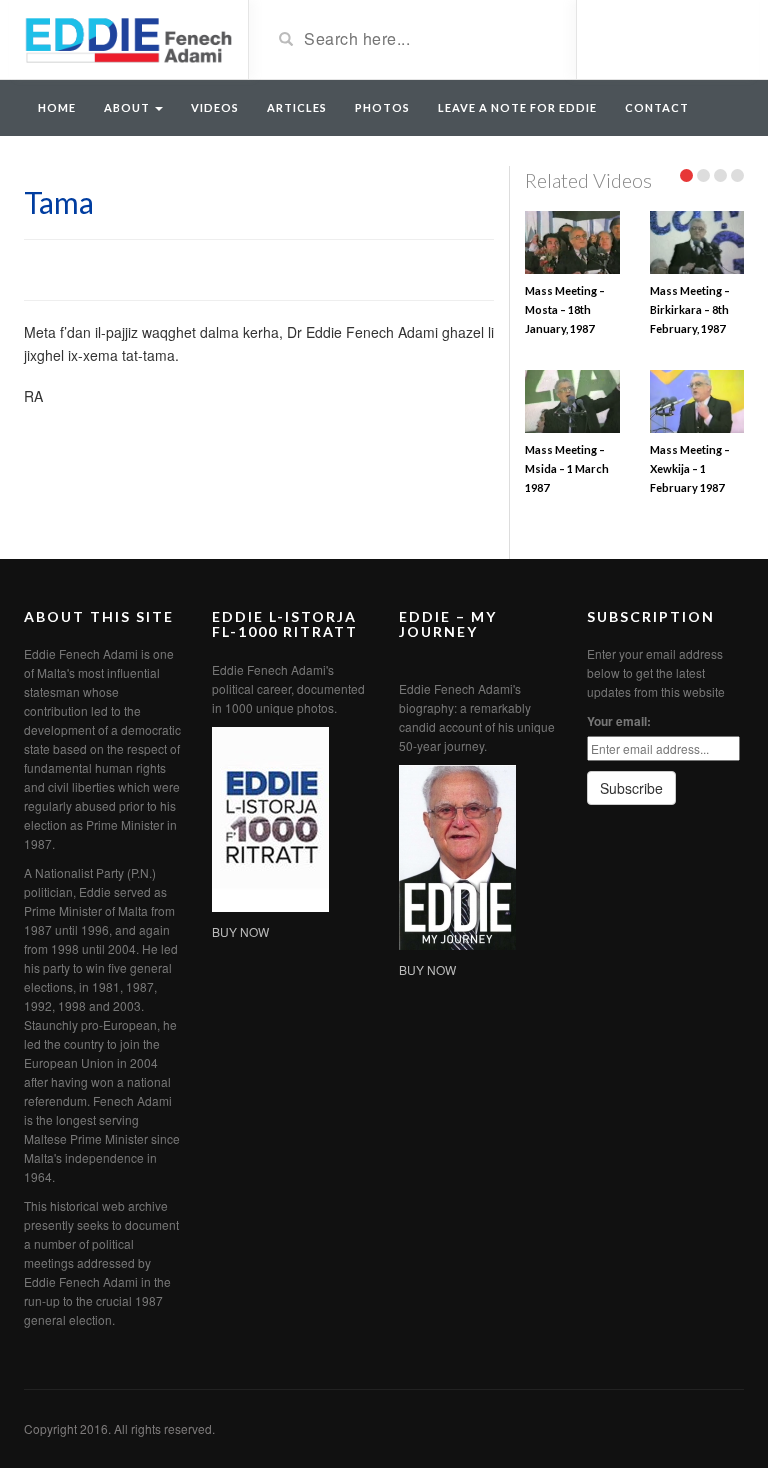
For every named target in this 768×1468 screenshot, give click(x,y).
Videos (215, 107)
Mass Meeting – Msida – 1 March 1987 (567, 468)
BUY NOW (240, 931)
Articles (297, 107)
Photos (382, 107)
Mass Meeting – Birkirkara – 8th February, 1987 (690, 309)
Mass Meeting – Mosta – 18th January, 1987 (565, 309)
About (128, 107)
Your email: (619, 721)
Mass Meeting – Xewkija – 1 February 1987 (690, 468)
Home (57, 107)
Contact (657, 107)
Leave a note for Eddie (517, 107)
